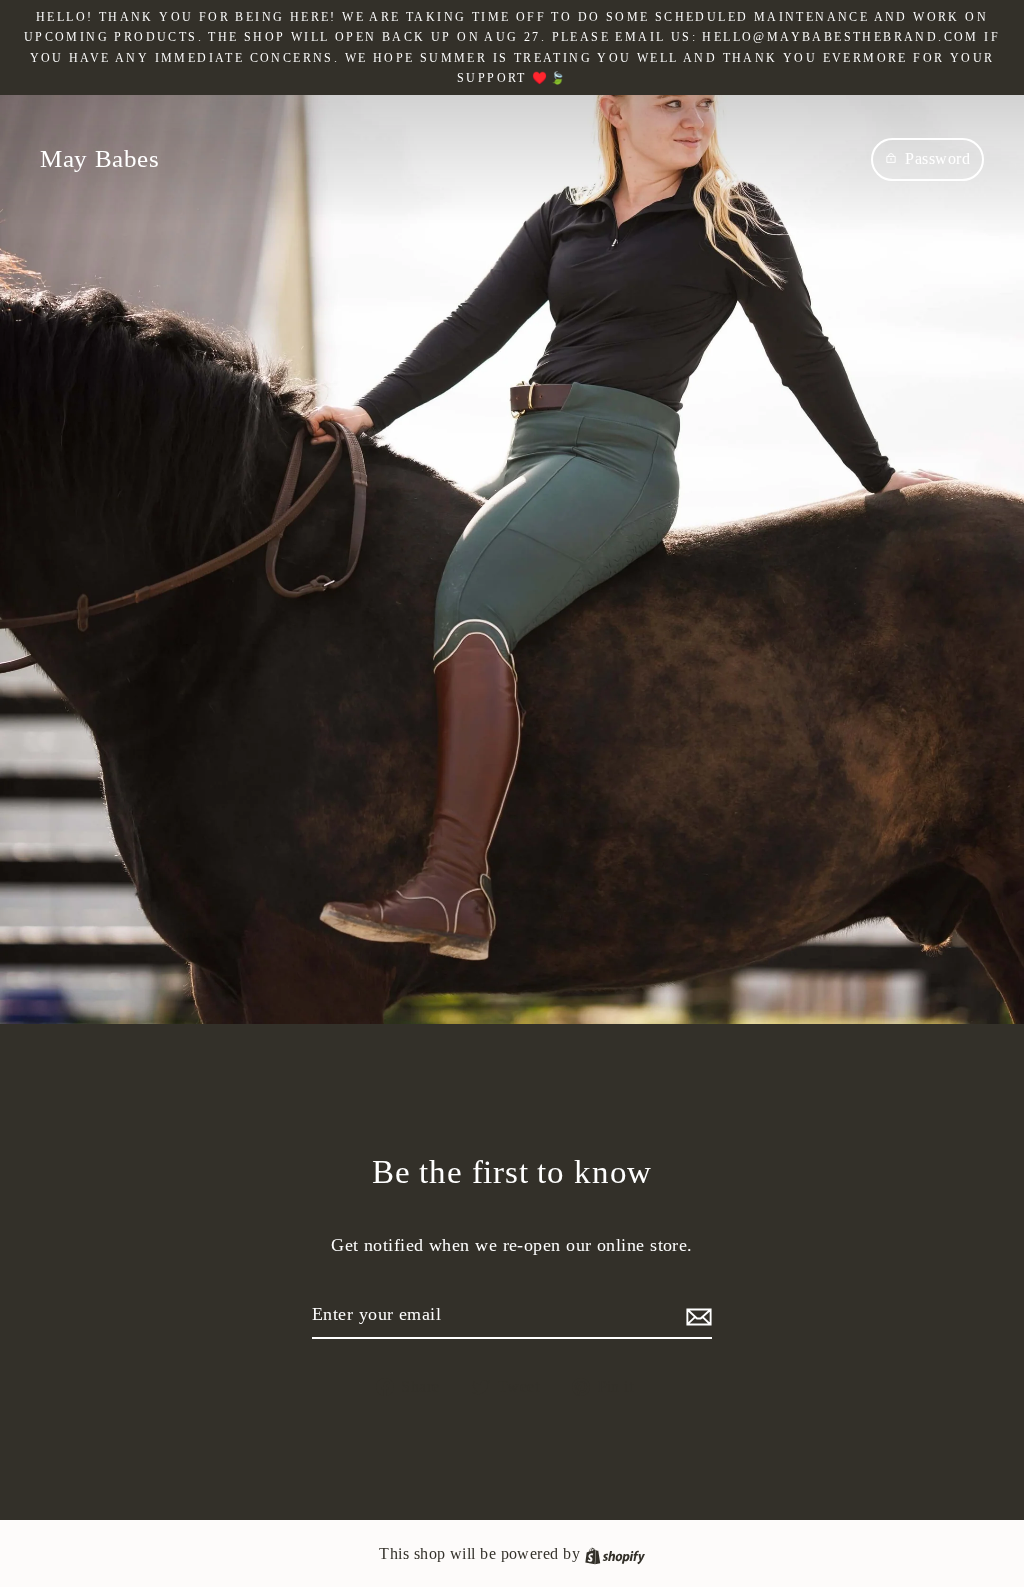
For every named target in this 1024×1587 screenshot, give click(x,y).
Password (937, 158)
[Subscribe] (696, 1315)
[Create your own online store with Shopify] (615, 1553)
